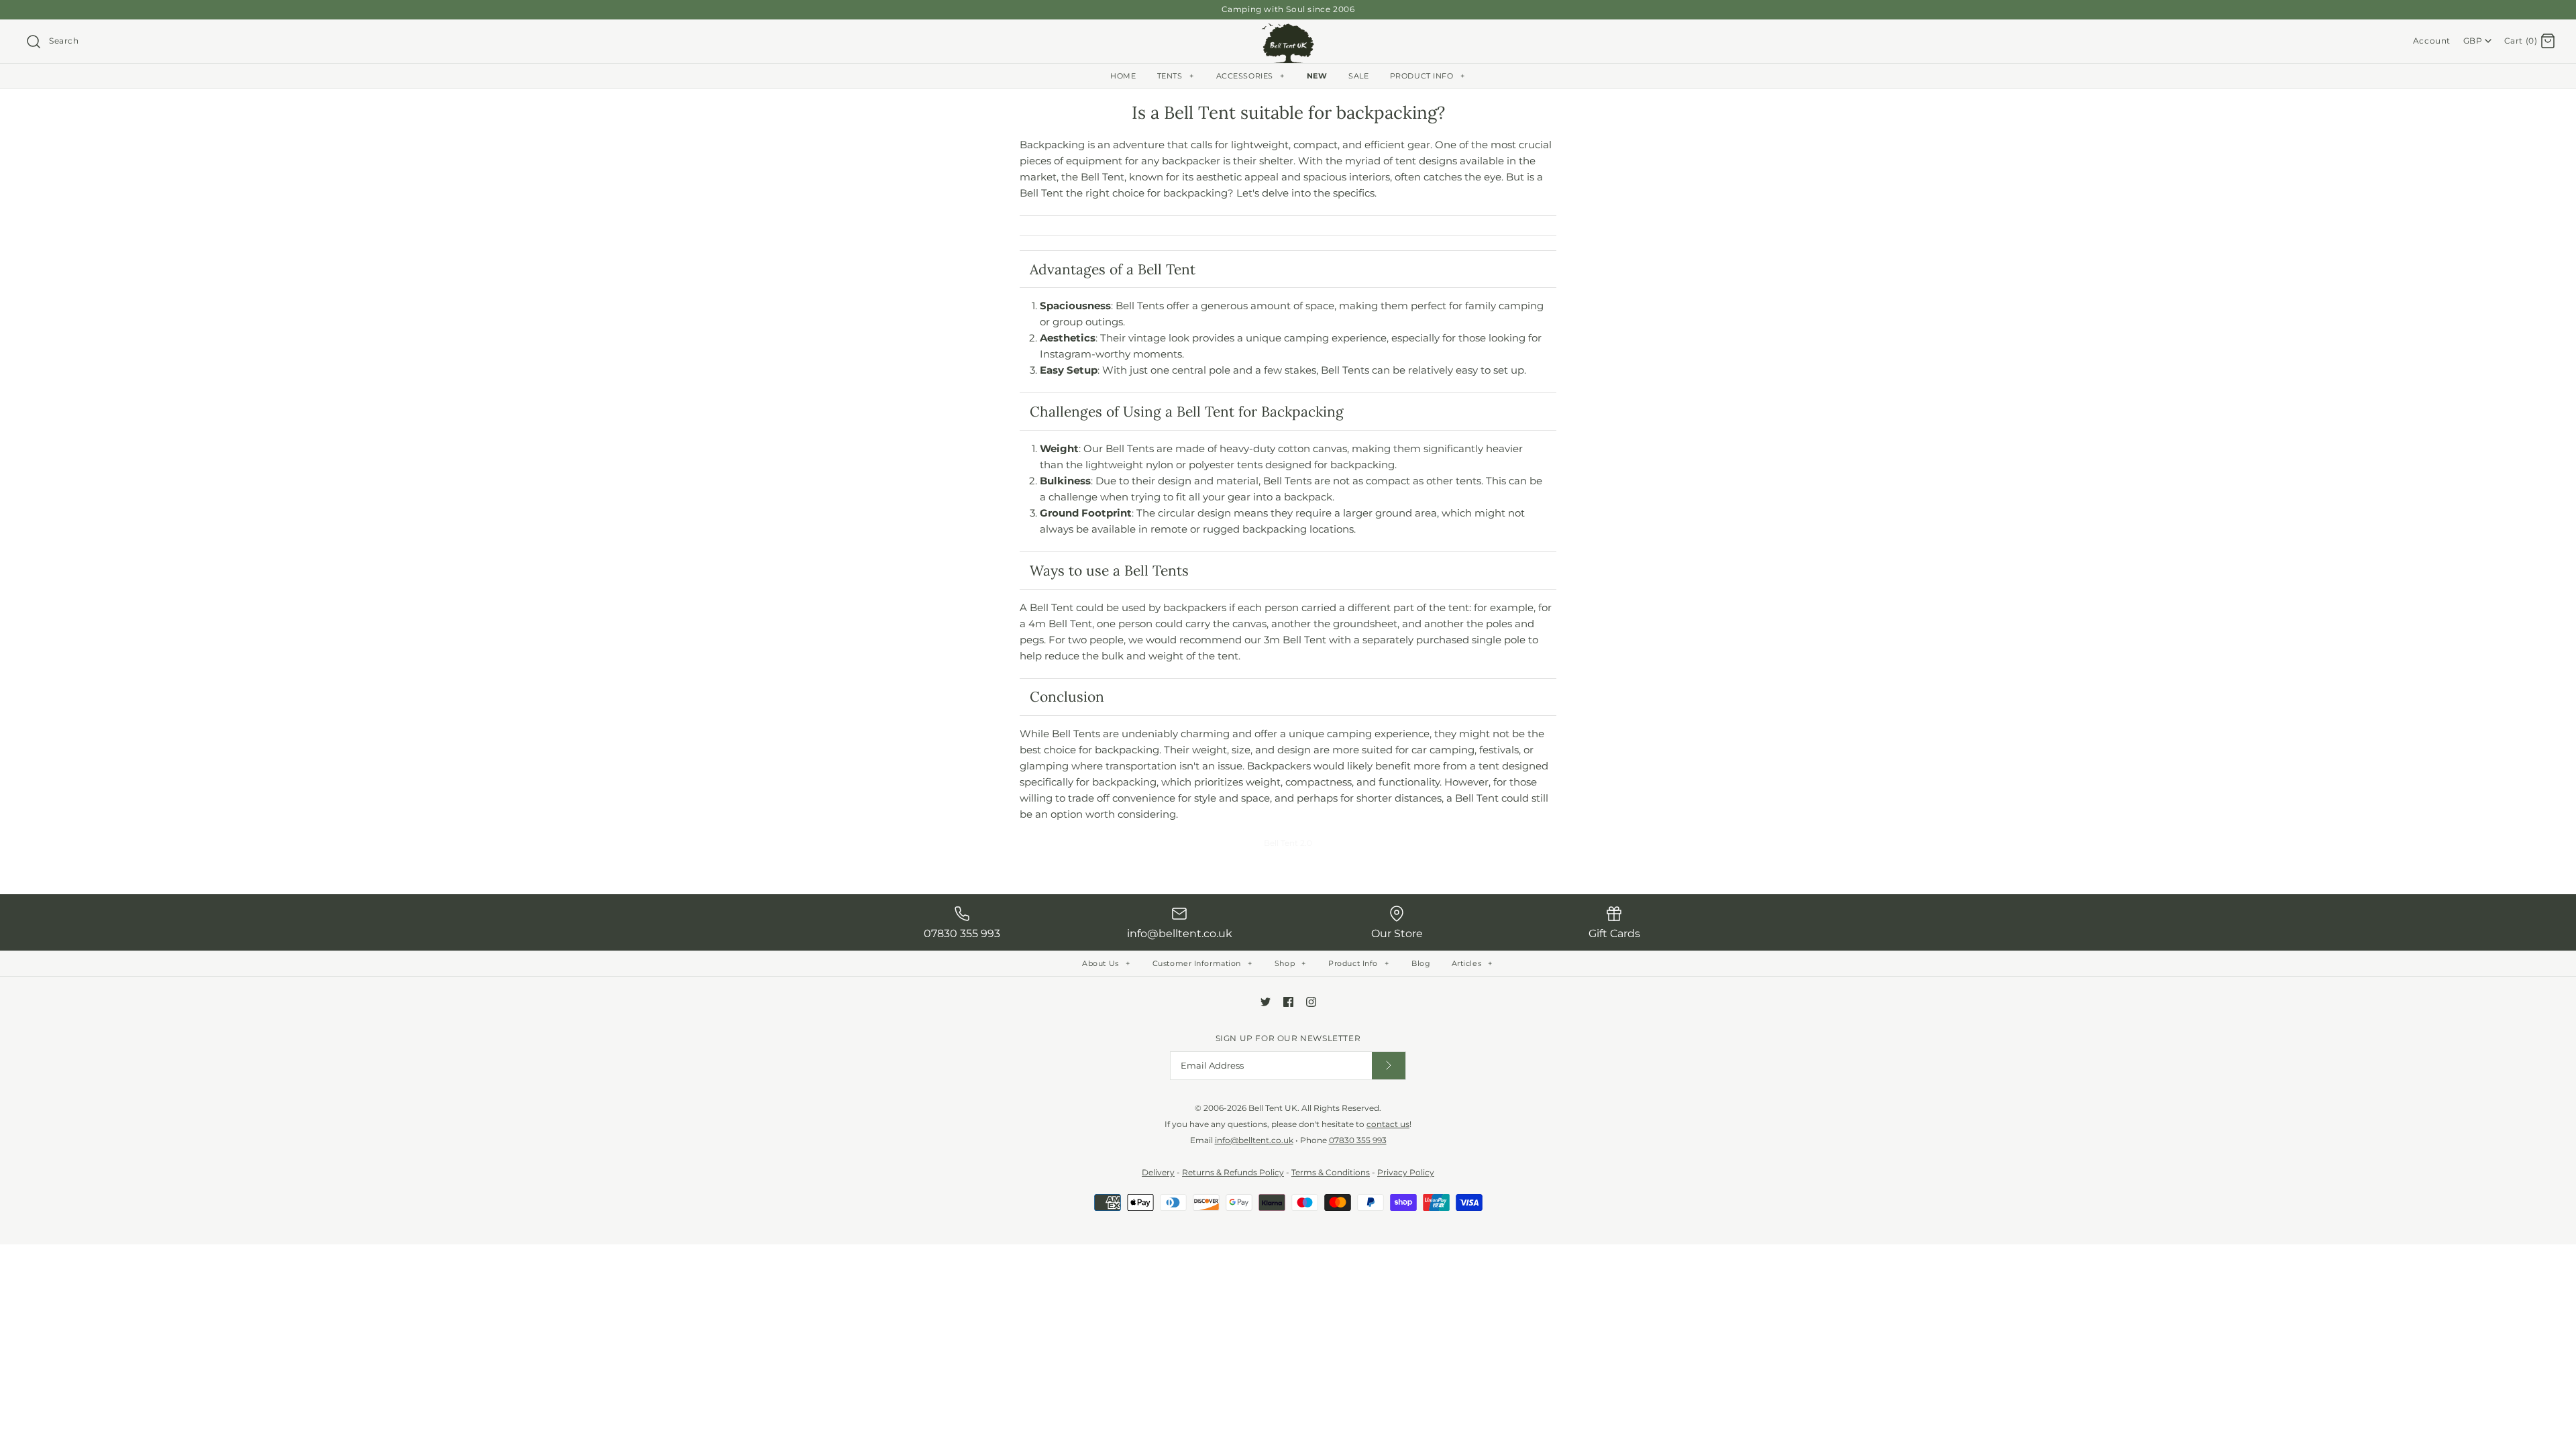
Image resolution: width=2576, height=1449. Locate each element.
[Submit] (1389, 1066)
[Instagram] (1311, 1002)
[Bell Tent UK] (1288, 31)
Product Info (1358, 963)
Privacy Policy (1406, 1172)
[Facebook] (1288, 1002)
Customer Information (1202, 963)
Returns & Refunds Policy (1233, 1172)
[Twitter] (1266, 1002)
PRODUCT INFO (1427, 76)
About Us (1106, 963)
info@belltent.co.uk (1254, 1140)
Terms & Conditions (1331, 1172)
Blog (1421, 963)
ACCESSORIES (1250, 76)
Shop (1290, 963)
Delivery (1158, 1172)
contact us (1388, 1124)
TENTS (1176, 76)
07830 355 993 (1358, 1140)
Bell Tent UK (1273, 1108)
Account (2432, 41)
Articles (1472, 963)
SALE (1358, 76)
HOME (1123, 76)
